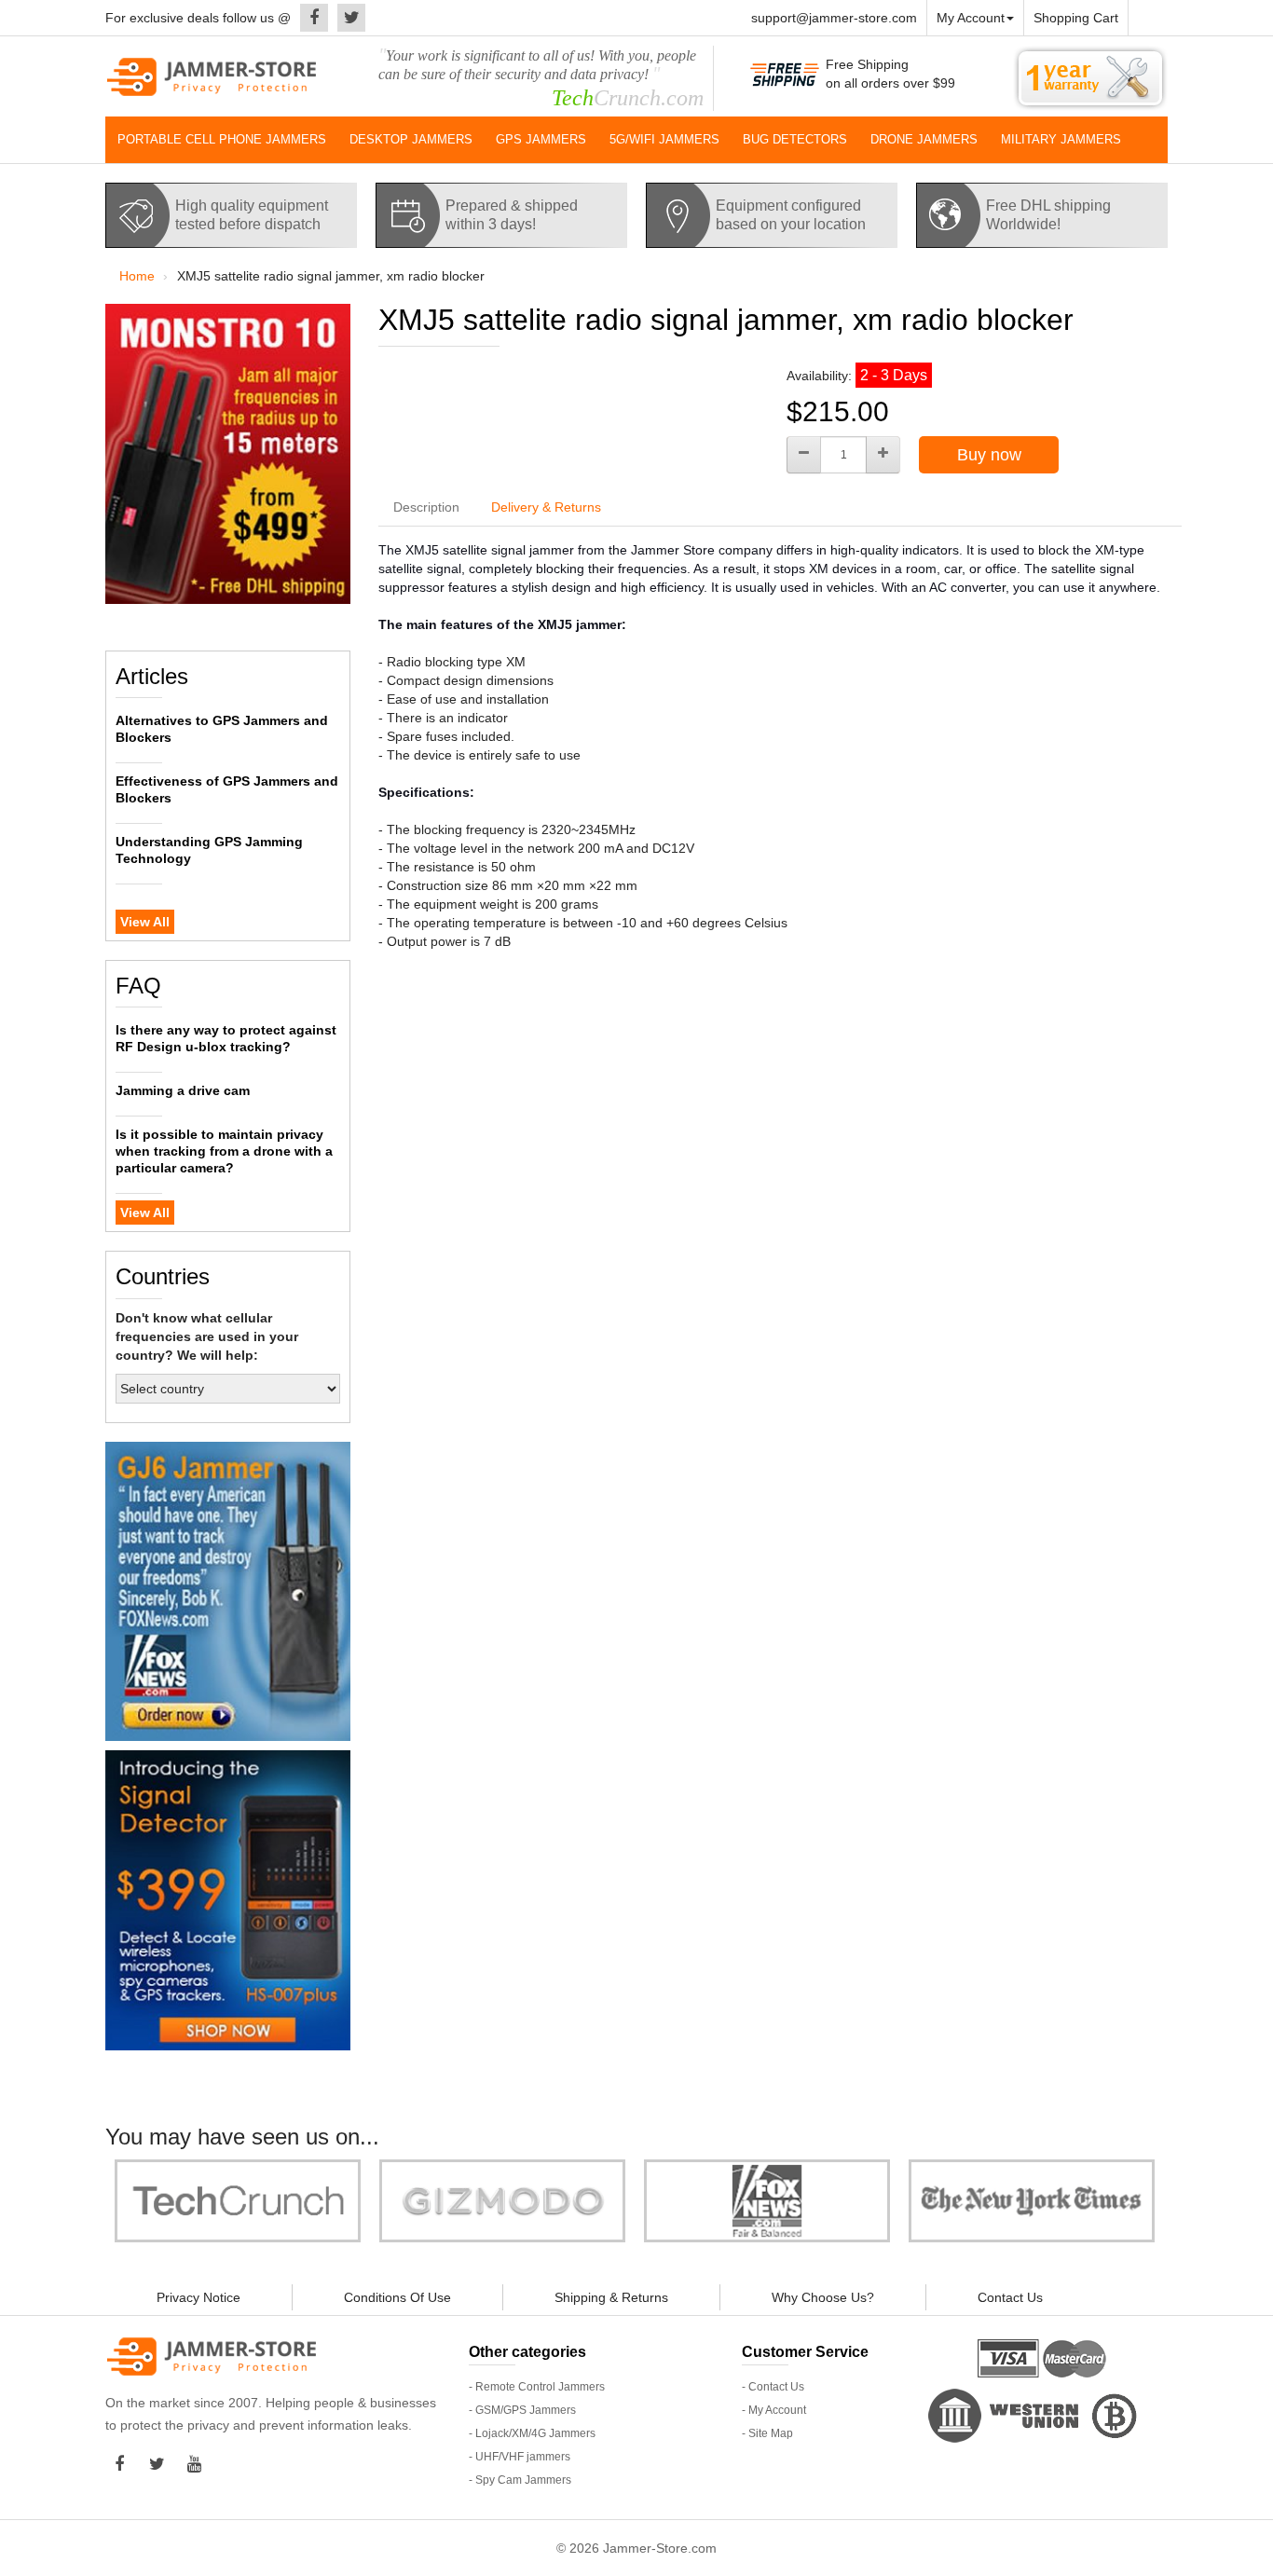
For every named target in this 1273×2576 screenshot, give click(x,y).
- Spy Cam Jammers (520, 2480)
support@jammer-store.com (834, 18)
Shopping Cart (1076, 18)
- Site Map (767, 2433)
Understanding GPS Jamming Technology (209, 850)
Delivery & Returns (546, 507)
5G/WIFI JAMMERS (664, 139)
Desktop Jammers (411, 139)
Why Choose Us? (823, 2297)
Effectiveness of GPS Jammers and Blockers (227, 789)
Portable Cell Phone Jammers (222, 139)
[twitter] (347, 18)
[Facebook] (309, 18)
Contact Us (1010, 2297)
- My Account (774, 2410)
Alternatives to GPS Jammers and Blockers (222, 729)
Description (426, 507)
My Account (971, 18)
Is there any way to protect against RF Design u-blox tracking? (226, 1038)
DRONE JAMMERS (924, 139)
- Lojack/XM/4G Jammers (532, 2433)
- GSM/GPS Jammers (522, 2410)
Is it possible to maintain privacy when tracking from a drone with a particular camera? (224, 1151)
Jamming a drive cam (183, 1090)
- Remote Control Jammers (537, 2387)
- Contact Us (773, 2387)
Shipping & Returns (611, 2297)
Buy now (989, 455)
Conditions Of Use (397, 2297)
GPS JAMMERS (541, 139)
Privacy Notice (198, 2297)
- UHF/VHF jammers (520, 2457)
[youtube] (198, 2464)
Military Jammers (1061, 139)
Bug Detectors (795, 139)
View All (145, 922)
